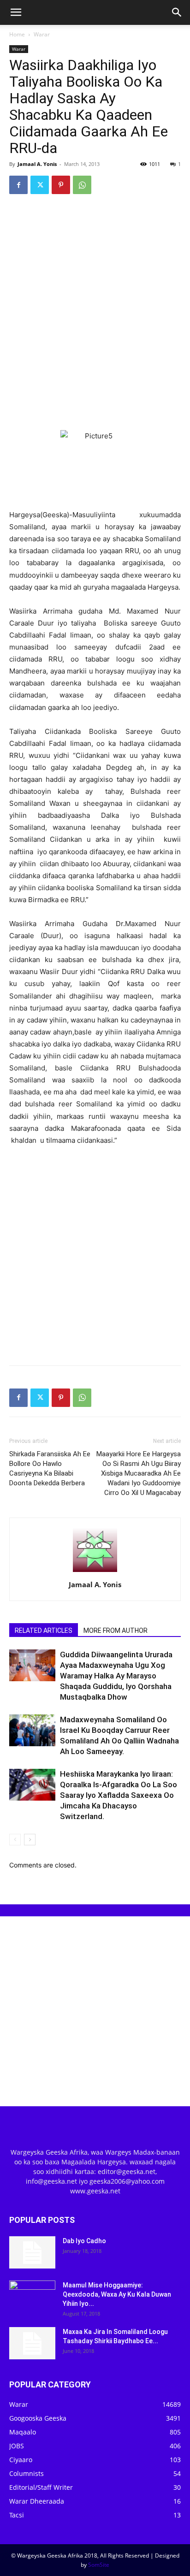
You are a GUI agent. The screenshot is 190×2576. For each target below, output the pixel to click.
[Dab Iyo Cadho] (32, 2252)
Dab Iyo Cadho (84, 2241)
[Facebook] (18, 185)
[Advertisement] (95, 301)
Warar (42, 34)
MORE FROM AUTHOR (116, 1631)
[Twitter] (40, 185)
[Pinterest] (61, 185)
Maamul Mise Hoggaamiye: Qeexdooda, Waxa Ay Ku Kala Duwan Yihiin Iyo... (117, 2294)
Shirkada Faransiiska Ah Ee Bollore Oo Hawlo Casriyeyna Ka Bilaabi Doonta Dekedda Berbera (50, 1468)
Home (17, 34)
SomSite (99, 2565)
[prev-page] (15, 1840)
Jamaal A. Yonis (37, 164)
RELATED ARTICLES (44, 1631)
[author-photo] (95, 1572)
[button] (16, 12)
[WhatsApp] (82, 185)
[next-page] (30, 1840)
